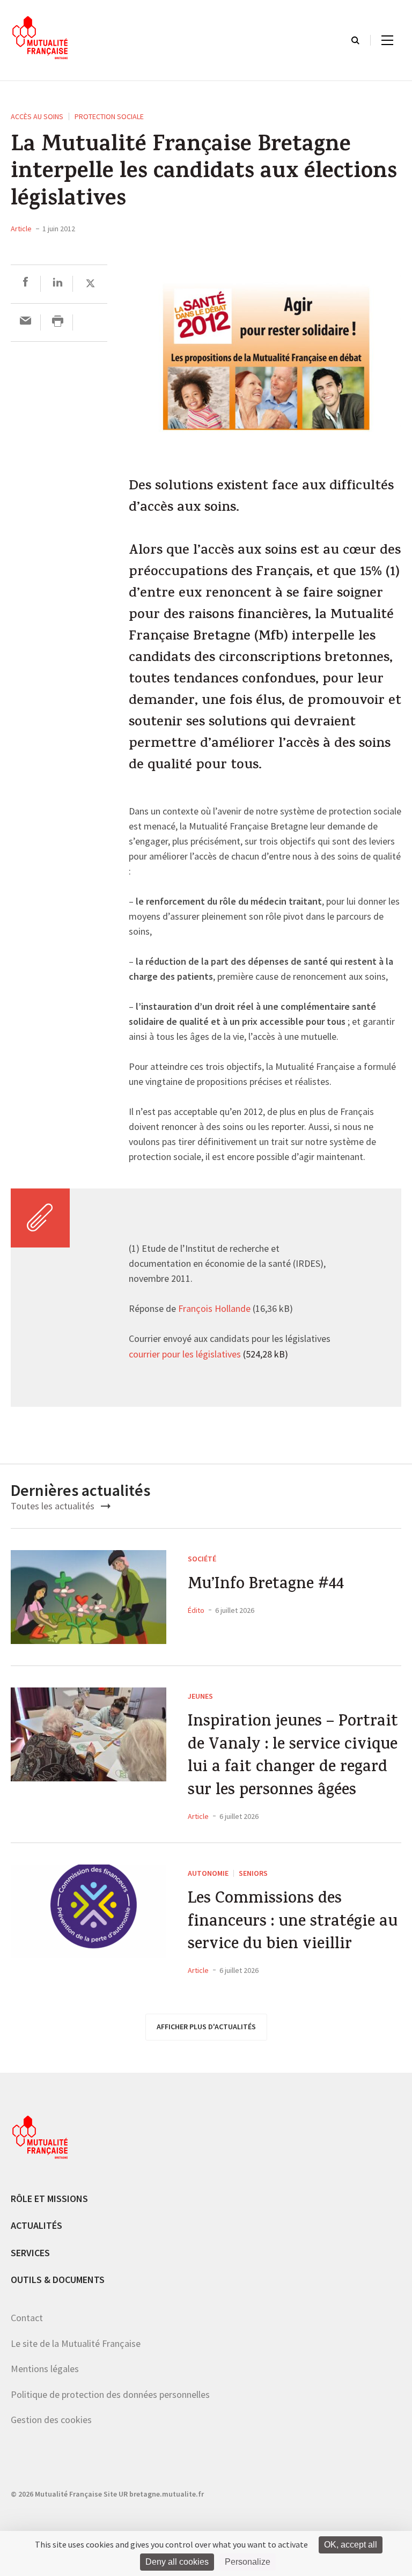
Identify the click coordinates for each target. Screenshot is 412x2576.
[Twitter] (90, 284)
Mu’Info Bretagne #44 (266, 1586)
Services (30, 2252)
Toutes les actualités (54, 1506)
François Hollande (213, 1309)
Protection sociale (109, 116)
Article (21, 229)
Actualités (36, 2225)
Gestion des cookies (51, 2420)
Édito (196, 1610)
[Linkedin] (58, 284)
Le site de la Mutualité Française (76, 2343)
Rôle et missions (49, 2198)
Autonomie (208, 1873)
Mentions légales (45, 2369)
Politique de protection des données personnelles (110, 2394)
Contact (27, 2317)
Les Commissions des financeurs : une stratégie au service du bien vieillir (293, 1923)
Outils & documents (58, 2280)
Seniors (253, 1873)
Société (202, 1558)
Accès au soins (37, 116)
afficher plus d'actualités (206, 2027)
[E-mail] (25, 322)
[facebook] (25, 284)
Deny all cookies (177, 2562)
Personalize (248, 2562)
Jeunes (200, 1696)
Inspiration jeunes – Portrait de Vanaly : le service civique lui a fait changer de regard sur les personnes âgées (293, 1757)
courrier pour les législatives (185, 1355)
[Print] (58, 322)
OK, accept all (351, 2545)
